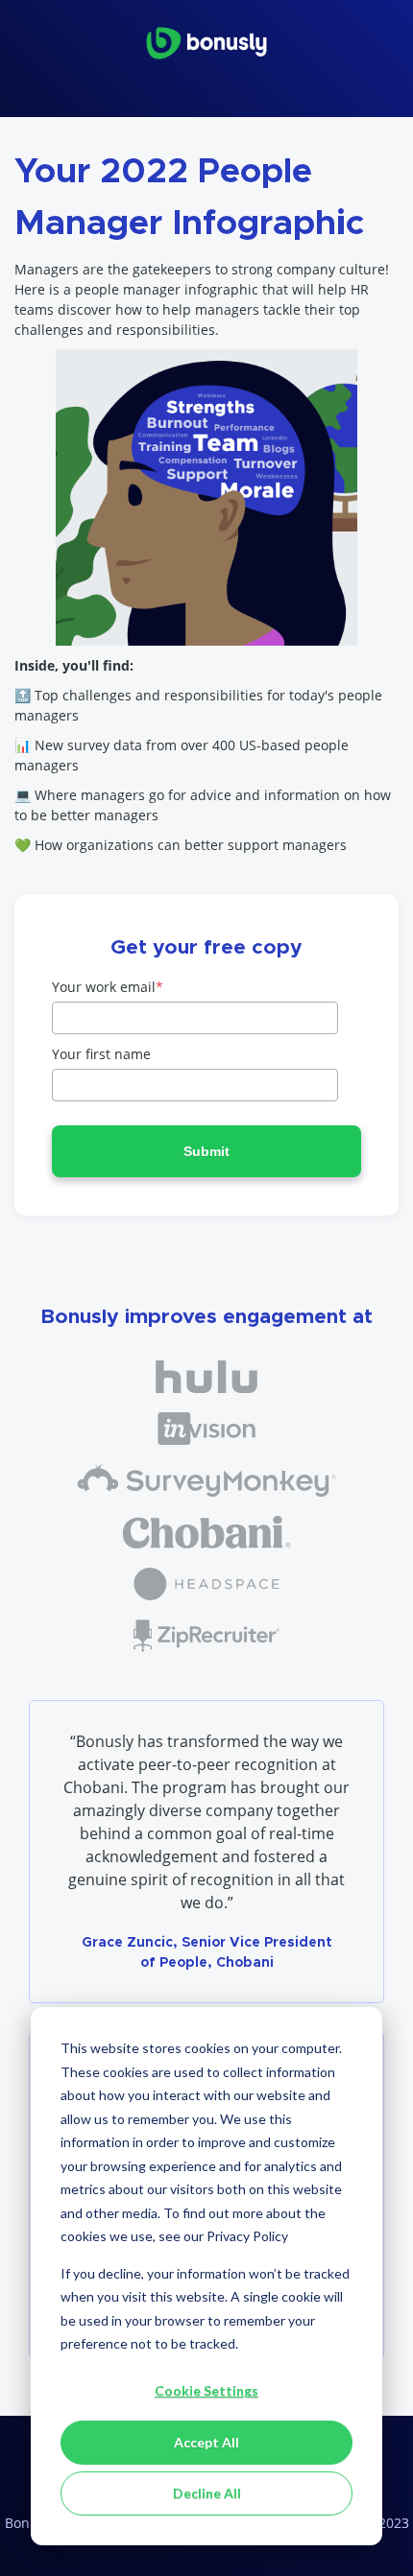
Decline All (207, 2493)
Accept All (206, 2442)
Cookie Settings (206, 2390)
